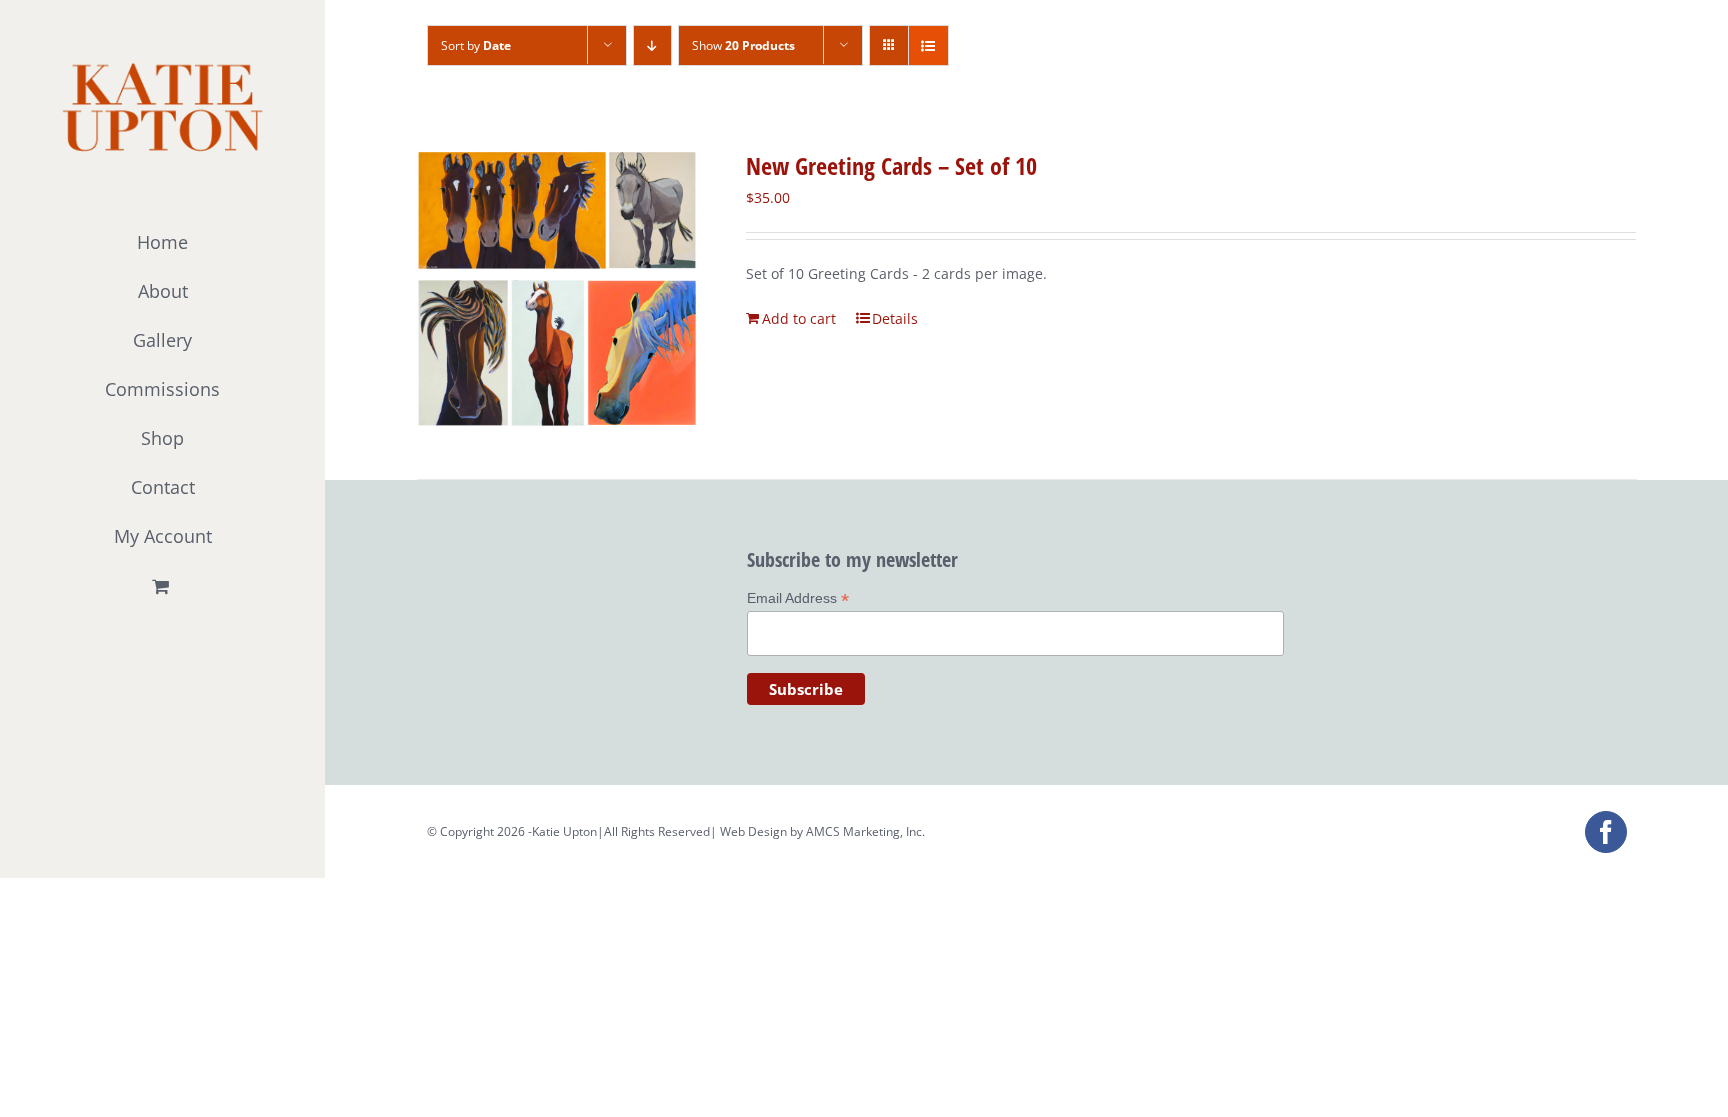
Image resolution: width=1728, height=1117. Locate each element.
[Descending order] (652, 45)
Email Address (798, 598)
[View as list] (928, 45)
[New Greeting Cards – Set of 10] (557, 288)
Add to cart (799, 318)
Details (895, 318)
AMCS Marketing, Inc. (865, 831)
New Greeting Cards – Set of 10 (891, 165)
